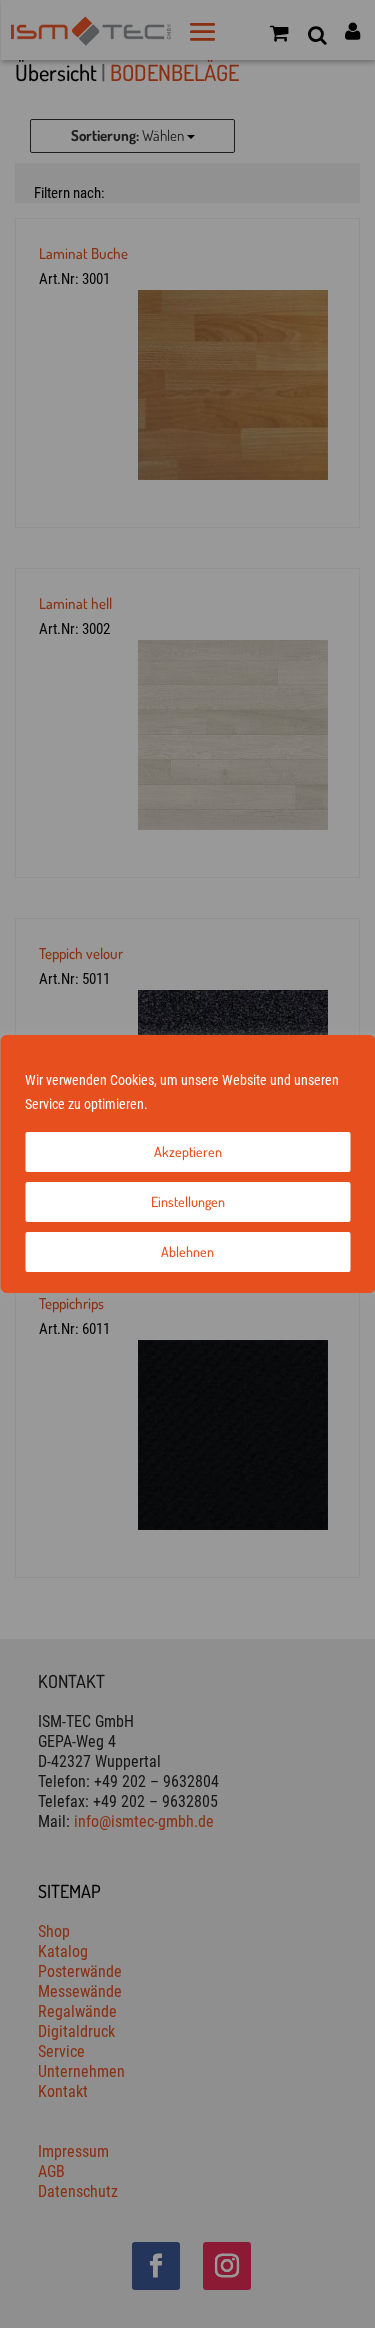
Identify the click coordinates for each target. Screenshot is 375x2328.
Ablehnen (187, 1251)
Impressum (182, 1104)
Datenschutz (251, 1104)
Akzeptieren (188, 1151)
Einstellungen (188, 1201)
